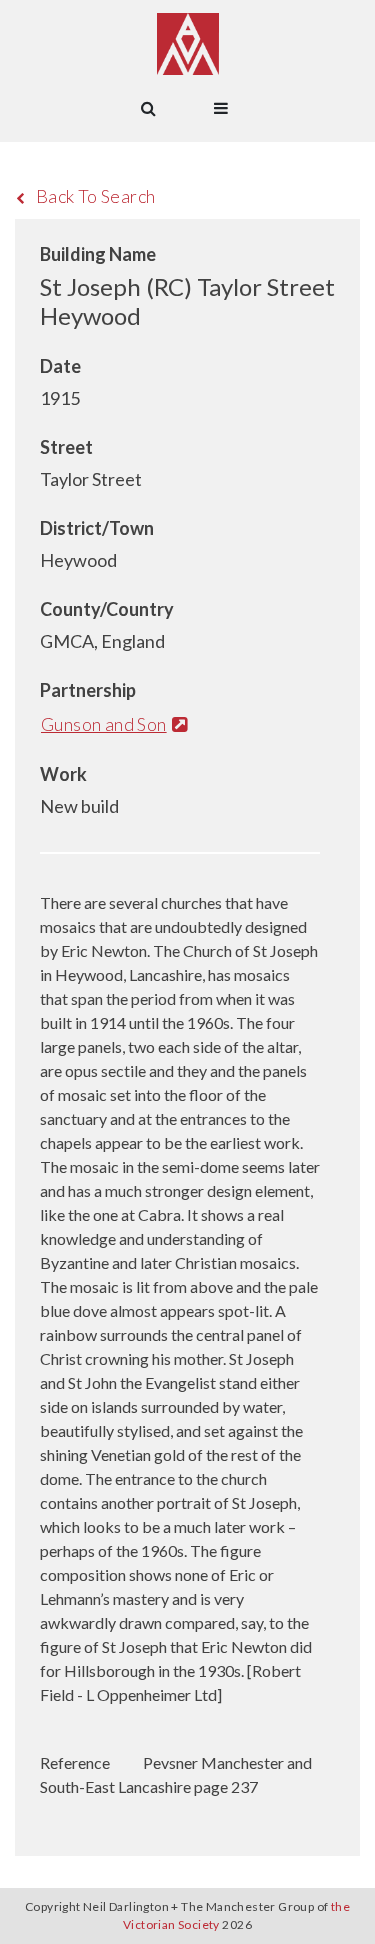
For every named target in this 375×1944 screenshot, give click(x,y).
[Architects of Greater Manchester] (187, 44)
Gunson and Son (104, 724)
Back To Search (96, 196)
